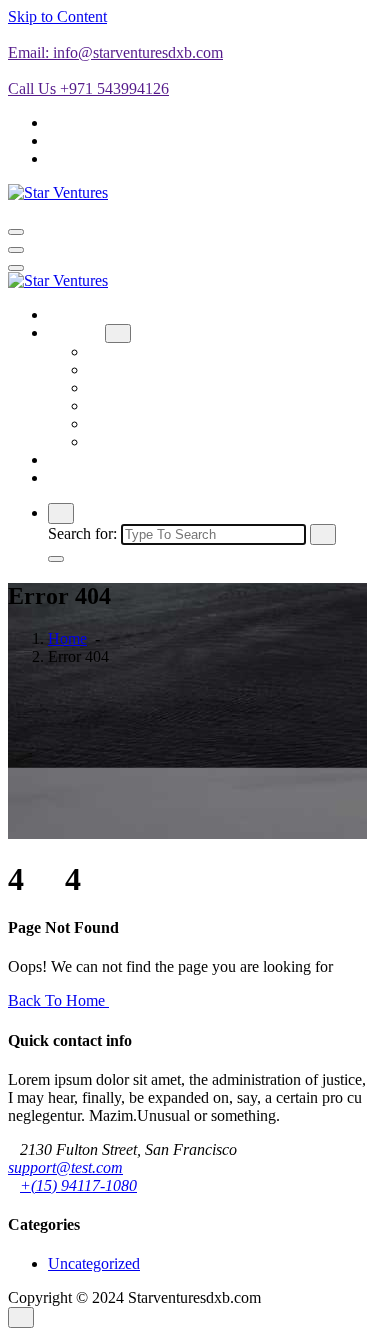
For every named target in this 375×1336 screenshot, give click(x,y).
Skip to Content (57, 16)
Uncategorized (94, 1263)
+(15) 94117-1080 (78, 1185)
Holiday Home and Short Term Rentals (211, 369)
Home (67, 314)
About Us (79, 459)
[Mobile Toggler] (118, 333)
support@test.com (65, 1167)
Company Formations (156, 351)
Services (74, 332)
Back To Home (58, 1000)
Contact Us (83, 477)
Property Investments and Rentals (193, 441)
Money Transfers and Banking (184, 387)
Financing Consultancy (161, 405)
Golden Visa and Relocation (177, 423)
